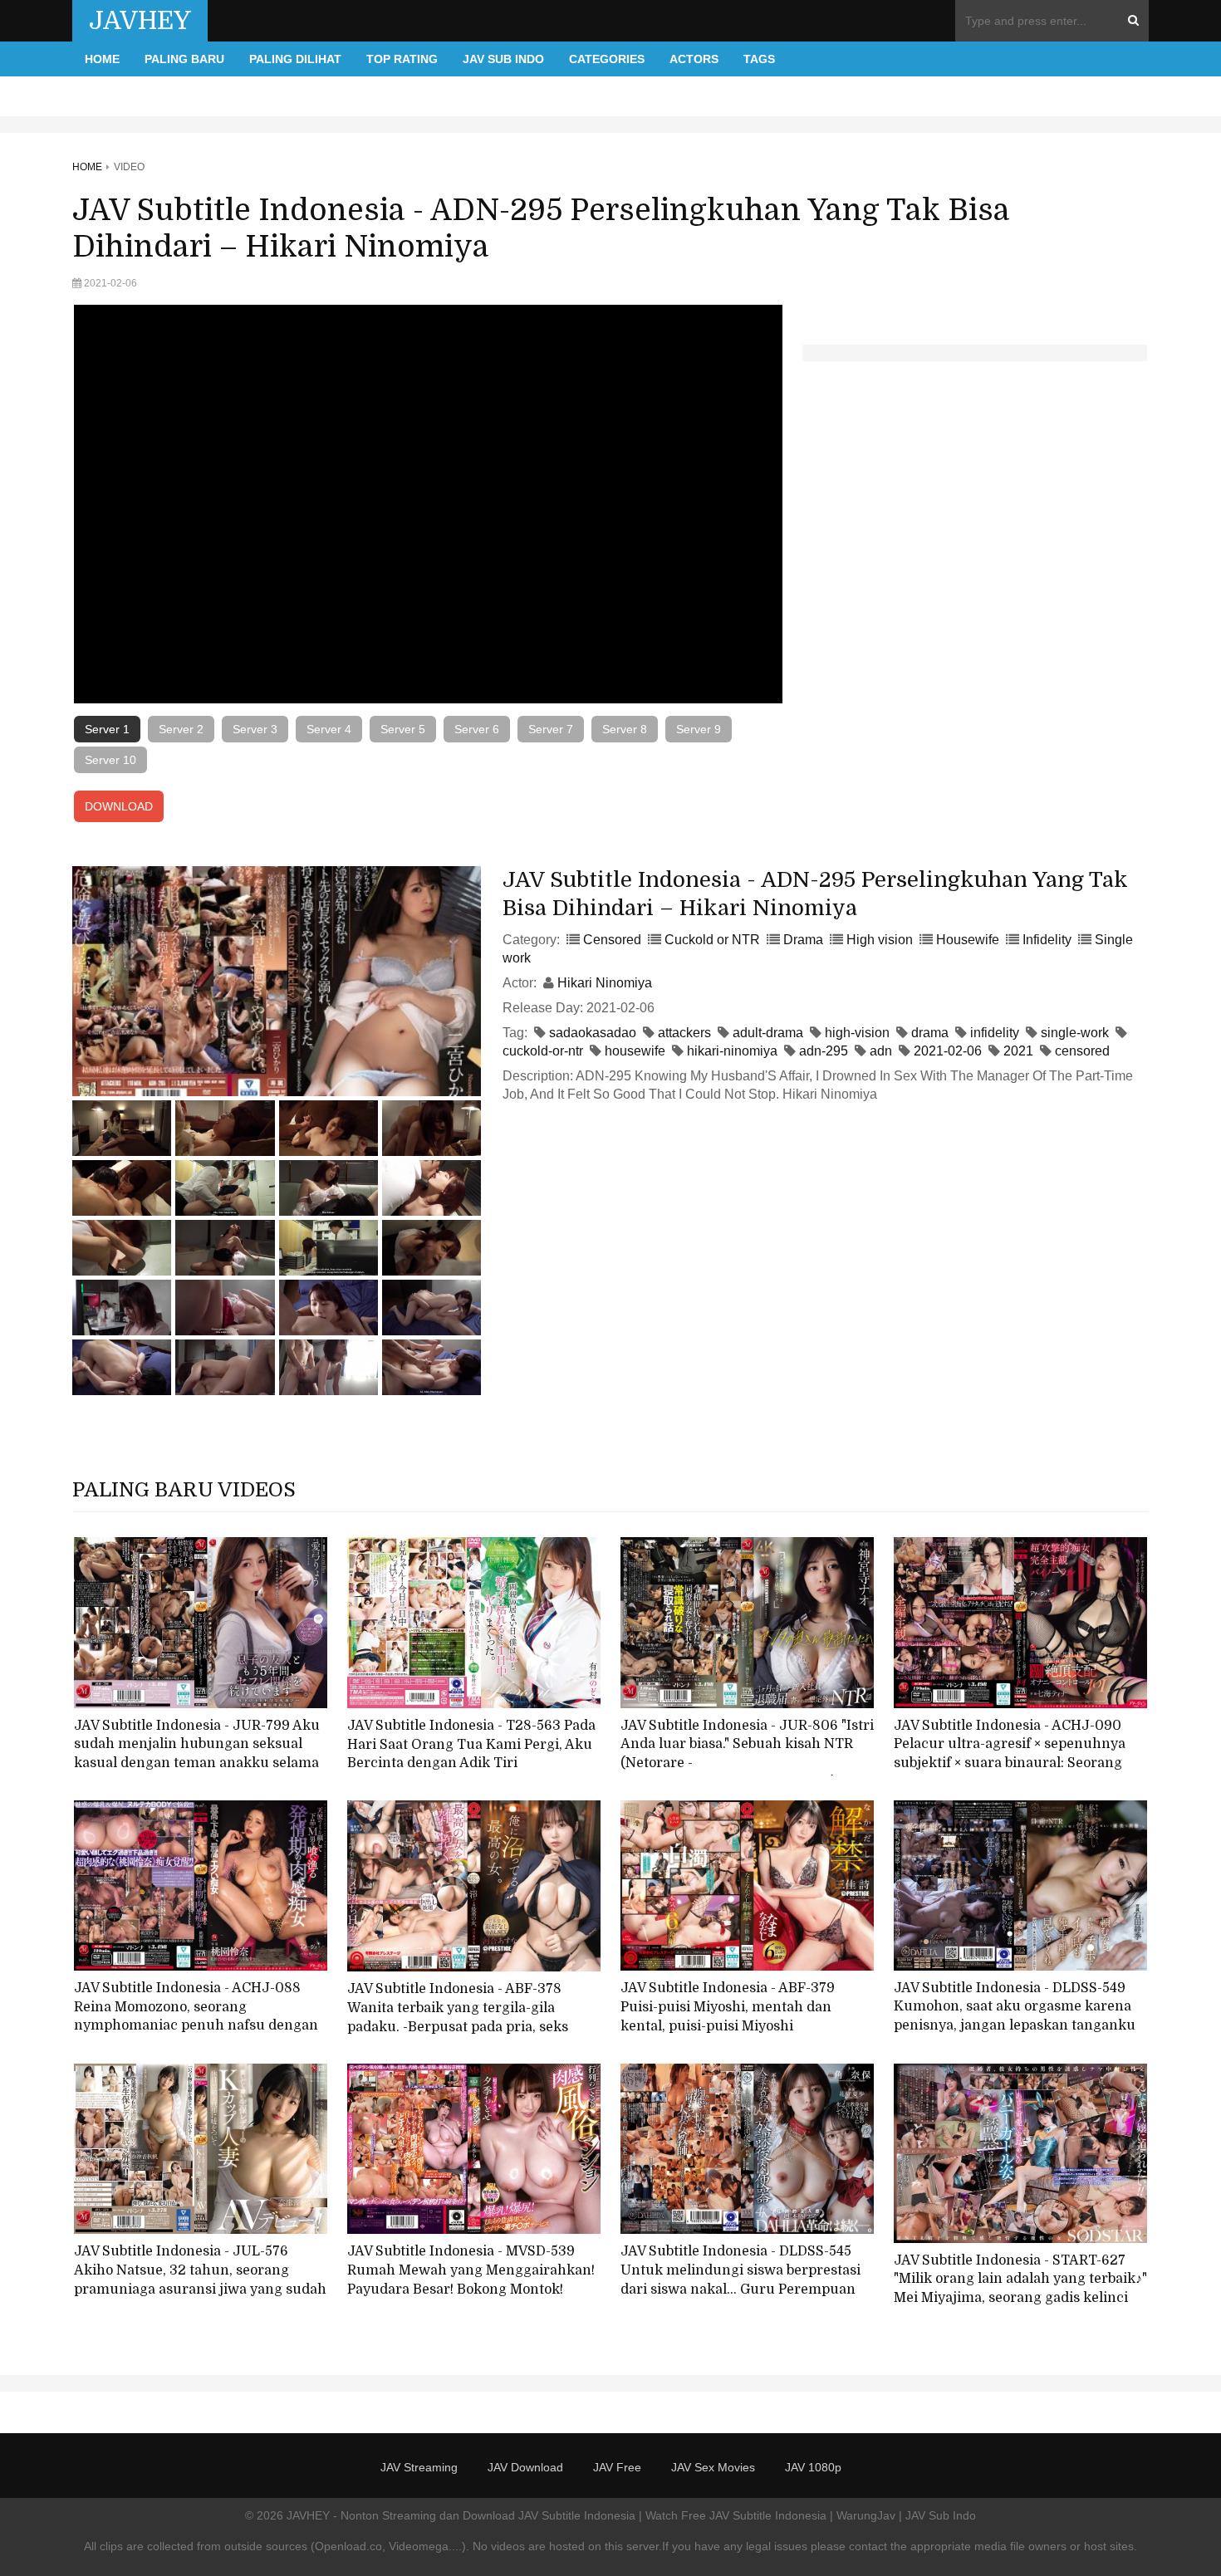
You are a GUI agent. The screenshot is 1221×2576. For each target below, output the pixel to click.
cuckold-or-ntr (543, 1051)
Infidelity (1047, 940)
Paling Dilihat (295, 59)
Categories (607, 59)
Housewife (968, 940)
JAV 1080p (813, 2467)
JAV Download (525, 2467)
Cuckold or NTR (712, 940)
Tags (759, 59)
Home (102, 59)
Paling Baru (184, 59)
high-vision (857, 1033)
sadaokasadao (593, 1033)
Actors (694, 59)
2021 (1018, 1051)
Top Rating (402, 59)
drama (930, 1033)
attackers (684, 1033)
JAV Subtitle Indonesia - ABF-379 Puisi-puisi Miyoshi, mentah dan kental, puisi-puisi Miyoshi (728, 2007)
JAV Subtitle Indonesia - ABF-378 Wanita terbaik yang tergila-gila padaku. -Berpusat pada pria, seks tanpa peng (458, 2017)
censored (1082, 1051)
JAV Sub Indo (503, 59)
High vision (880, 940)
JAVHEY (140, 21)
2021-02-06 (948, 1051)
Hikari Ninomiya (605, 983)
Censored (612, 940)
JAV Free (617, 2467)
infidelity (995, 1033)
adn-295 (824, 1051)
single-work (1075, 1033)
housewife (635, 1051)
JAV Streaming (419, 2467)
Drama (803, 940)
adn (881, 1051)
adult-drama (768, 1033)
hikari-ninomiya (732, 1051)
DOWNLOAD (119, 806)
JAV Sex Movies (713, 2467)
